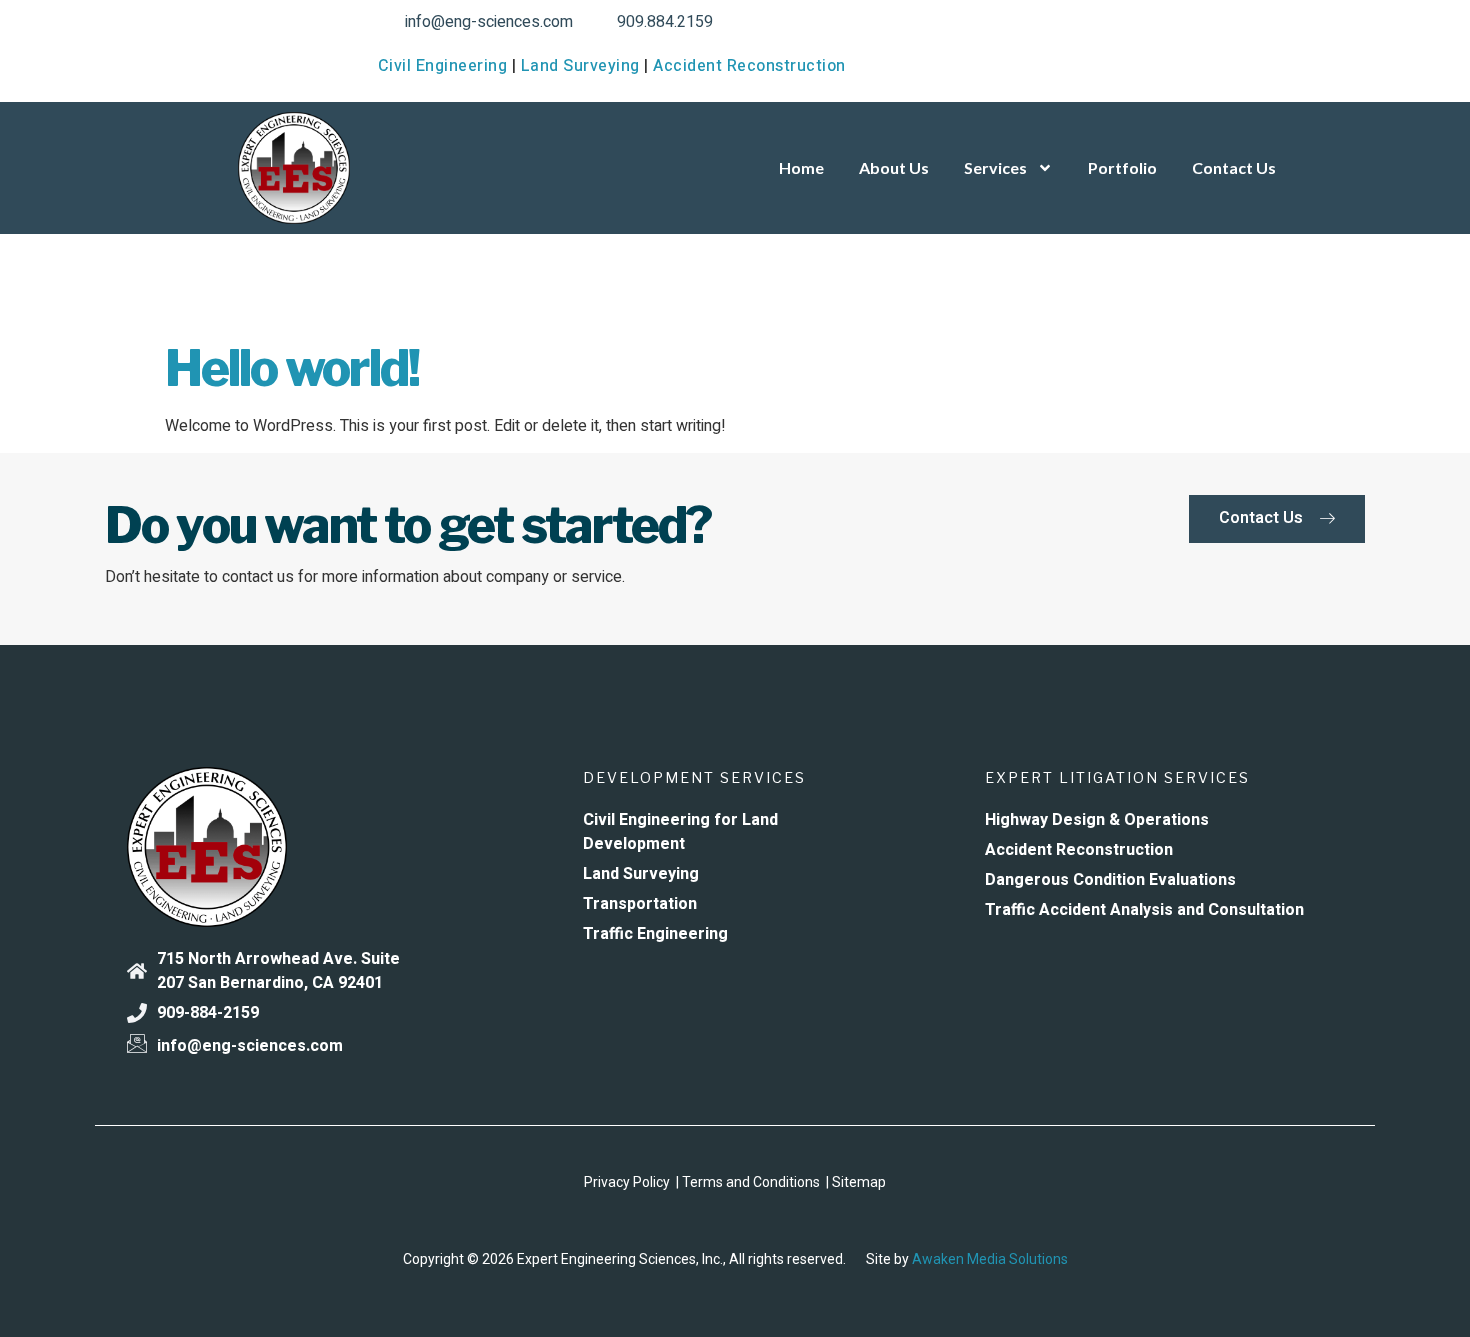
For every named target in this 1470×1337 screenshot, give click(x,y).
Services (995, 167)
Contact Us (1234, 167)
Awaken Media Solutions (990, 1259)
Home (801, 167)
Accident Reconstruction (749, 66)
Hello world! (292, 368)
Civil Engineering (443, 66)
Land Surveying (580, 66)
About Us (894, 167)
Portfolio (1122, 167)
